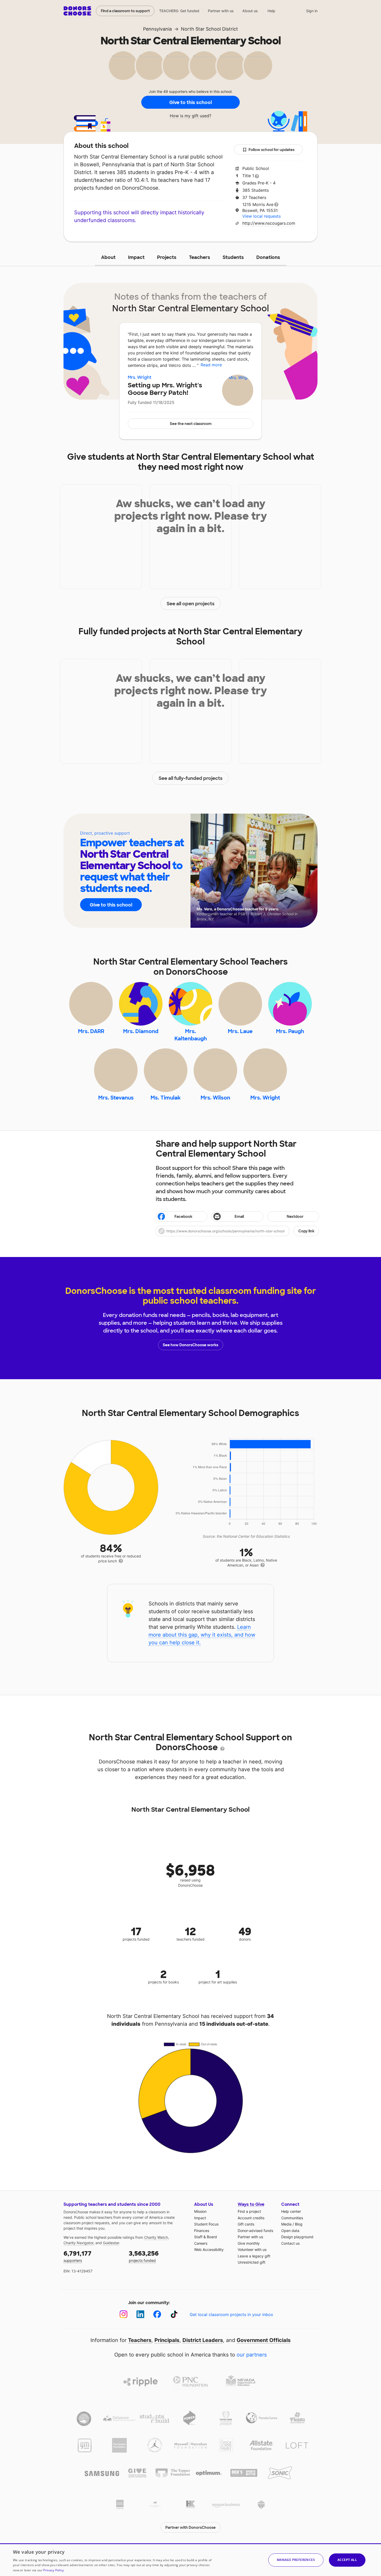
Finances (202, 2231)
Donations (268, 257)
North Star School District (209, 29)
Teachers (200, 257)
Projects (167, 257)
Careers (201, 2243)
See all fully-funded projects (191, 778)
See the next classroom (191, 424)
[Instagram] (124, 2314)
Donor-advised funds (255, 2231)
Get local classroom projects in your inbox (231, 2314)
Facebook (183, 1217)
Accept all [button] (347, 2560)
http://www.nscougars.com (269, 223)
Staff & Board (206, 2237)
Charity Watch (156, 2237)
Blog (299, 2224)
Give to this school (190, 102)
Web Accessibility (209, 2249)
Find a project (249, 2211)
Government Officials (264, 2340)
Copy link (306, 1231)
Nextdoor (295, 1217)
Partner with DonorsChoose (190, 2527)
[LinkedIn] (140, 2314)
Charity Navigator (78, 2243)
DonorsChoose (77, 11)
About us (250, 11)
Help (271, 11)
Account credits (251, 2218)
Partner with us (221, 11)
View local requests (262, 216)
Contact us (290, 2243)
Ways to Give (251, 2204)
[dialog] (190, 2560)
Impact (136, 257)
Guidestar (111, 2243)
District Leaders (203, 2340)
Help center (291, 2211)
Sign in (312, 11)
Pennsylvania (157, 29)
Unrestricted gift (252, 2262)
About (108, 257)
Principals (167, 2340)
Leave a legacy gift (254, 2256)
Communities (292, 2218)
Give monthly (249, 2243)
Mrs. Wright (140, 377)
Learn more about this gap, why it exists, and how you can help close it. (202, 1635)
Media (286, 2224)
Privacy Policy (54, 2570)
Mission (200, 2211)
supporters (77, 2256)
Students (233, 257)
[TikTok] (174, 2314)
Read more (211, 365)
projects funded (144, 2256)
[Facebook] (157, 2314)
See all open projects (191, 604)
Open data (290, 2231)
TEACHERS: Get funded (179, 11)
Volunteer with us (252, 2249)
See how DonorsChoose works (190, 1345)
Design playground (297, 2237)
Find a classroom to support (125, 11)
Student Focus (206, 2224)
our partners (252, 2355)
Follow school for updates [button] (271, 150)
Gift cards (246, 2224)
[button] (237, 1231)
